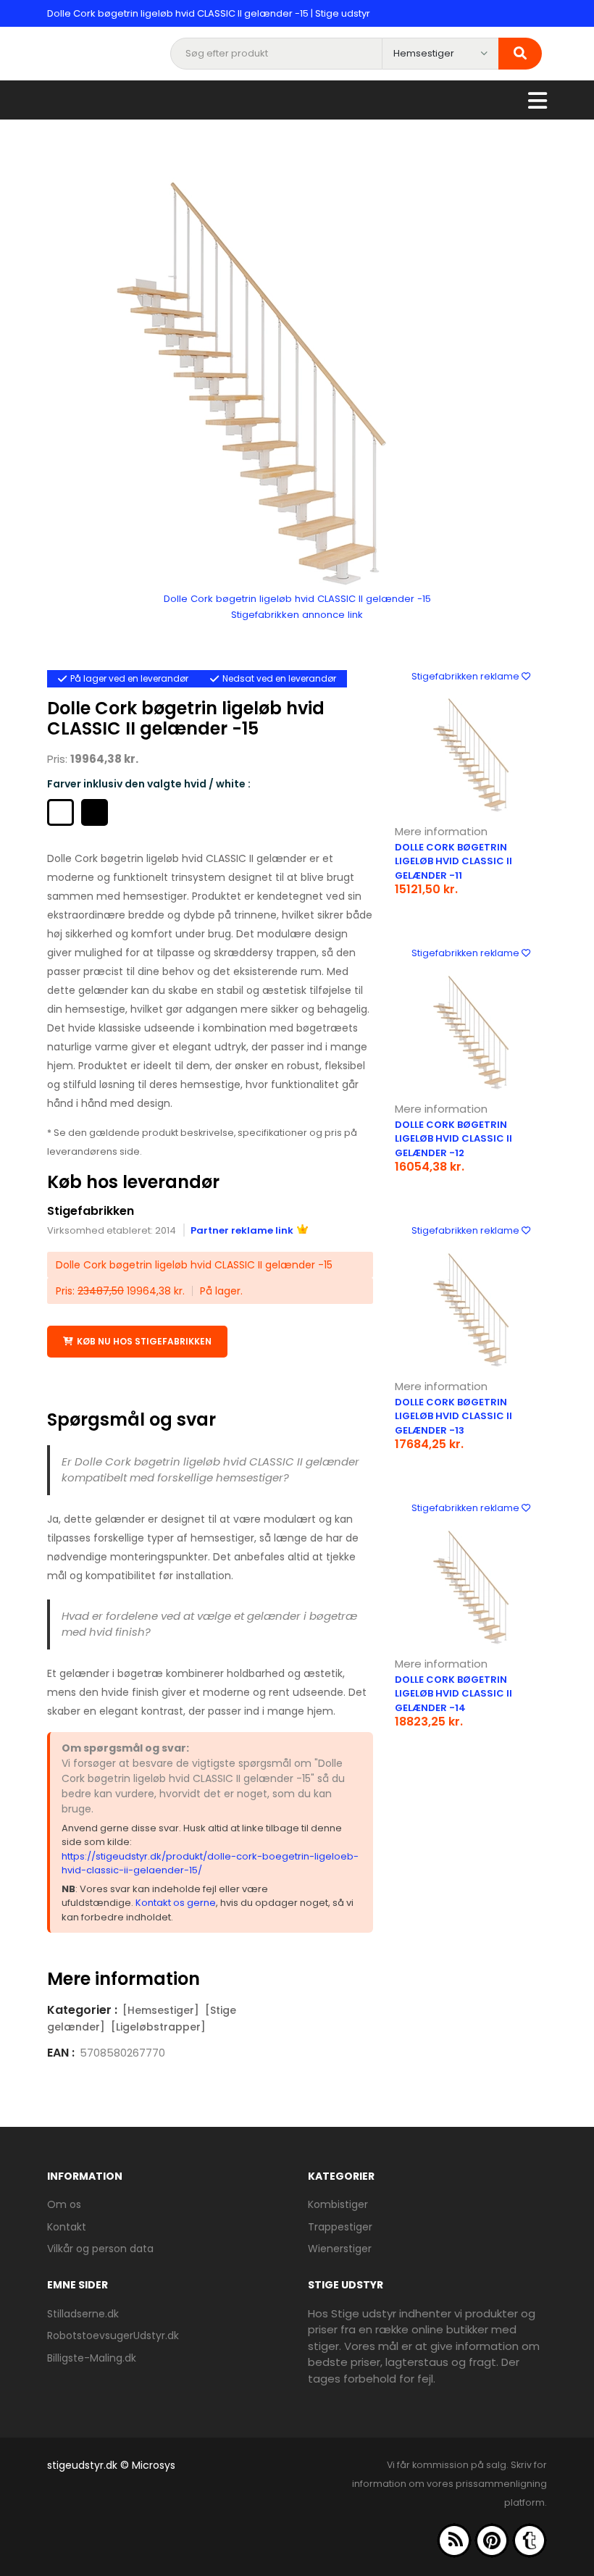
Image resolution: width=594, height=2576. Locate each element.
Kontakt (67, 2227)
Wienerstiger (340, 2249)
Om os (64, 2204)
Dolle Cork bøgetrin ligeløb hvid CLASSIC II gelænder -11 (453, 861)
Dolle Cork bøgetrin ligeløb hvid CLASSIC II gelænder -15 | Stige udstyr (209, 13)
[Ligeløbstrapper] (158, 2027)
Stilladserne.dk (83, 2314)
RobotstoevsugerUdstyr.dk (113, 2335)
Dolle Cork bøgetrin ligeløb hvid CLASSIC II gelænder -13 (453, 1416)
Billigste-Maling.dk (92, 2358)
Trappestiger (340, 2227)
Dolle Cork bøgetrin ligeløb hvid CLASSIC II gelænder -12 (453, 1139)
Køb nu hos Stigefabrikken (144, 1341)
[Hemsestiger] (161, 2010)
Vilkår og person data (100, 2249)
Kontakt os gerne (176, 1903)
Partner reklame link (242, 1230)
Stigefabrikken (91, 1211)
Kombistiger (338, 2204)
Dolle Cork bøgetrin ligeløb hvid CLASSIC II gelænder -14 (453, 1694)
